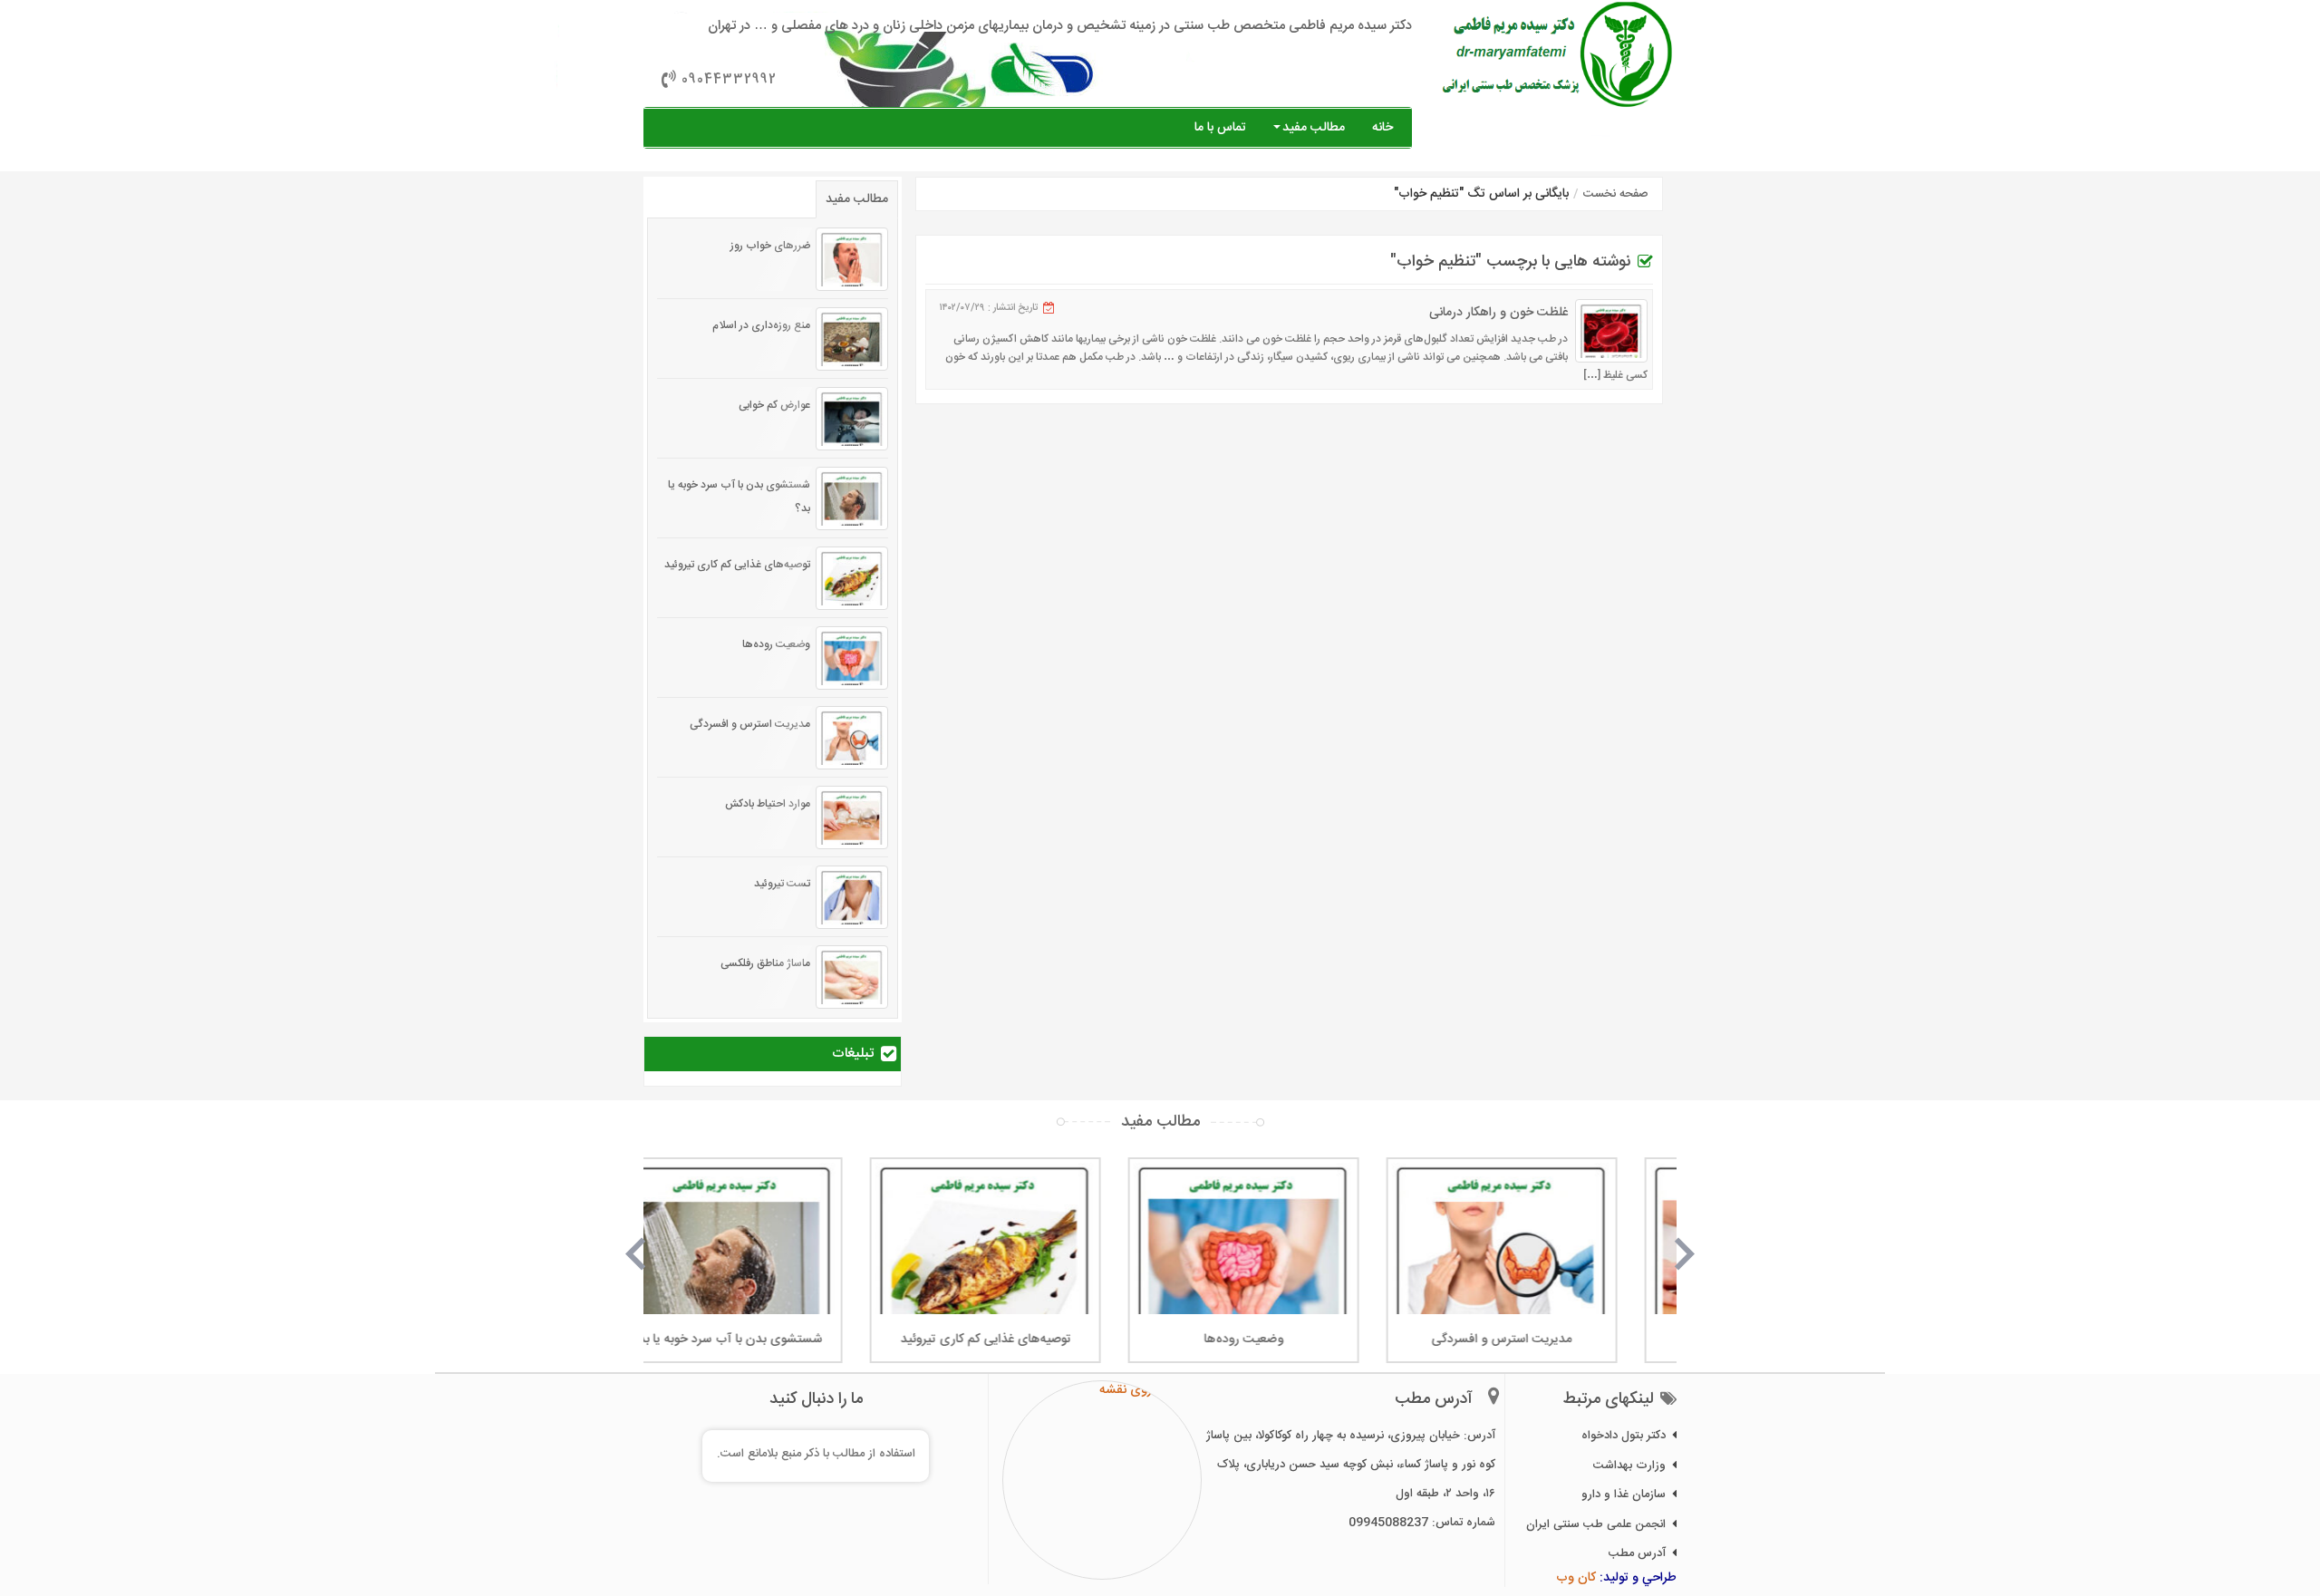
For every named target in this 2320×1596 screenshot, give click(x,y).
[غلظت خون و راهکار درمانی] (1611, 331)
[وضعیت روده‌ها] (852, 658)
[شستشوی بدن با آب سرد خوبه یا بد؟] (852, 498)
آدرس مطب (1637, 1553)
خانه (1382, 128)
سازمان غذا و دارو (1624, 1494)
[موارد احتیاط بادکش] (852, 817)
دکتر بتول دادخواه (1624, 1436)
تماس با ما (1220, 128)
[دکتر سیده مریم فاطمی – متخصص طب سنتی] (1558, 54)
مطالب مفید (1314, 128)
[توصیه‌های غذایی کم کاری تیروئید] (852, 578)
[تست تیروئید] (852, 897)
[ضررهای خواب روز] (852, 259)
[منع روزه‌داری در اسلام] (852, 339)
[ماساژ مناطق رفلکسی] (852, 977)
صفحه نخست (1616, 194)
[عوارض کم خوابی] (852, 419)
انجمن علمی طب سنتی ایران (1596, 1524)
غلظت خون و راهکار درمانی (1498, 313)
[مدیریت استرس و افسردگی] (852, 738)
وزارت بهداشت (1629, 1465)
